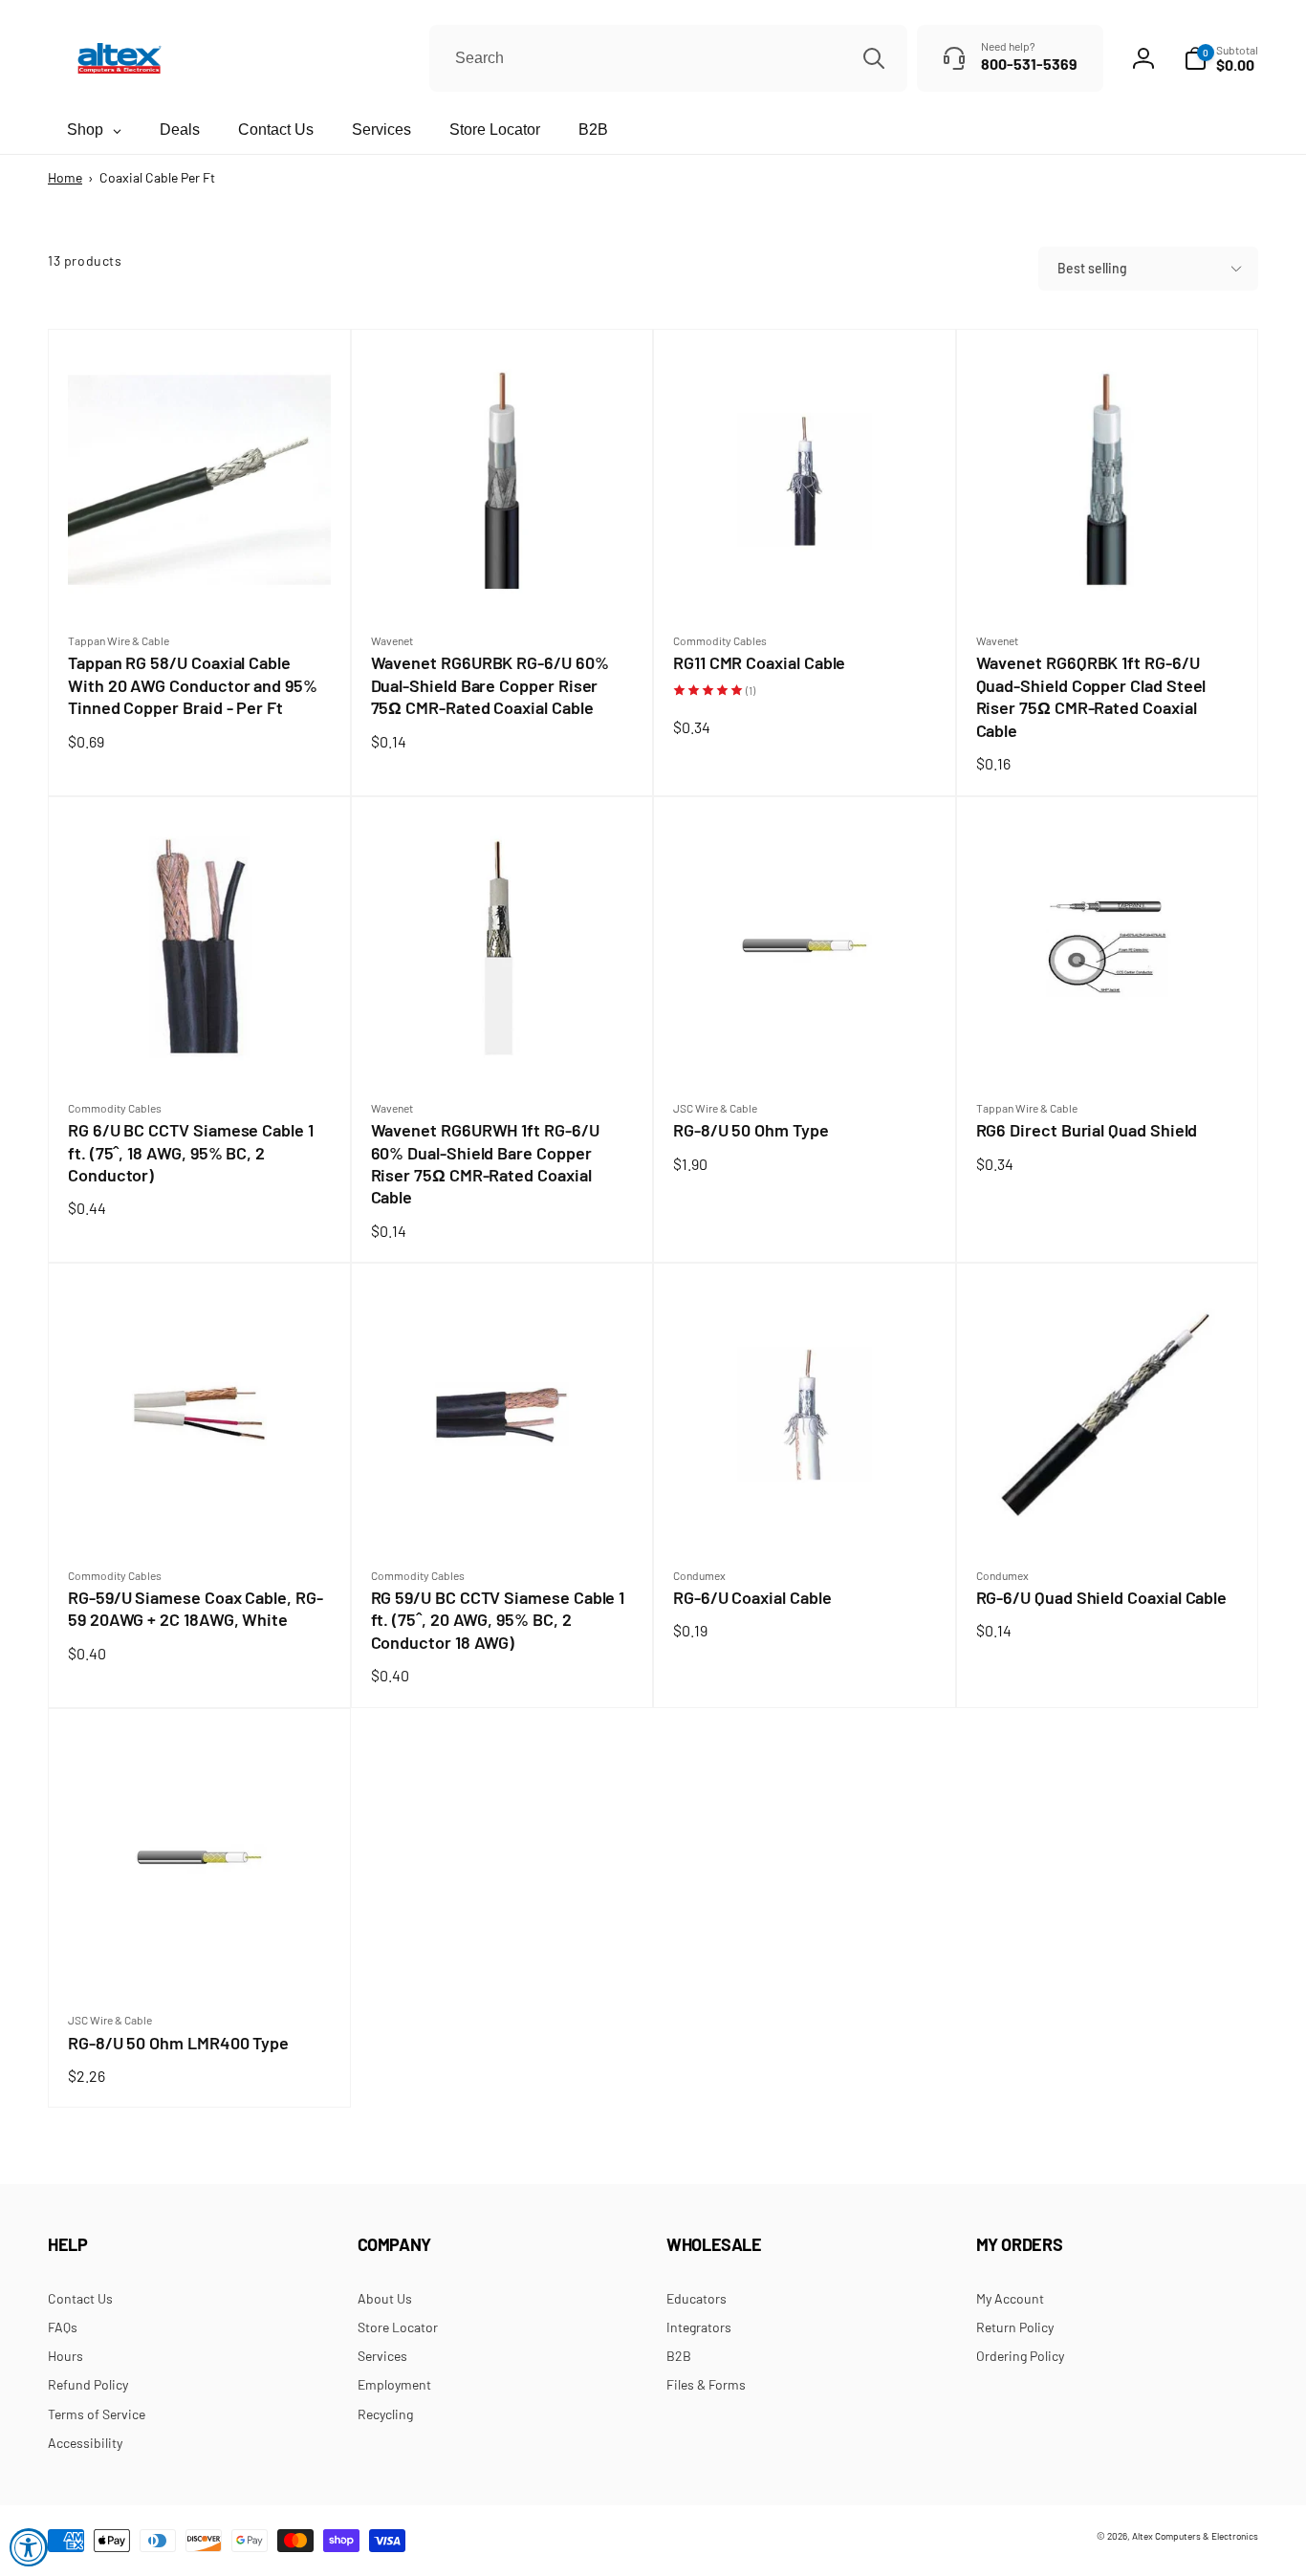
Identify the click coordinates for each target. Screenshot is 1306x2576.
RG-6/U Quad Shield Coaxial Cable (1107, 1598)
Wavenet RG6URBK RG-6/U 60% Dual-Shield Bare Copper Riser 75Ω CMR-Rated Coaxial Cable (490, 685)
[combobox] (668, 58)
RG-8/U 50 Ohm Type (756, 1130)
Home (65, 177)
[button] (1221, 58)
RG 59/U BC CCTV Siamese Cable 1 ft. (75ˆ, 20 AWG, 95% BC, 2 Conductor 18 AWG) (498, 1620)
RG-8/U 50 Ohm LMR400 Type (184, 2043)
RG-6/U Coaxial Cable (758, 1598)
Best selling (1092, 268)
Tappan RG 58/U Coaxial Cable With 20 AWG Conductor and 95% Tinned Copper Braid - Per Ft (193, 685)
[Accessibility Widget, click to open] (29, 2547)
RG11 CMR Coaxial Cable (764, 663)
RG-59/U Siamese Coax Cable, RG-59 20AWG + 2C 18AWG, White (196, 1609)
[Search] (874, 58)
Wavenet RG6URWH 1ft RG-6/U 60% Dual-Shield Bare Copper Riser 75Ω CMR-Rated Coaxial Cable (485, 1164)
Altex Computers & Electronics (1195, 2536)
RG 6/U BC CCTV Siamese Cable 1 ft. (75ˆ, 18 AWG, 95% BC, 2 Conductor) (191, 1153)
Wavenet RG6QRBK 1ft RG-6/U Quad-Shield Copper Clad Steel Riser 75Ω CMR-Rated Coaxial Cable (1091, 697)
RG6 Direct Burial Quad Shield (1092, 1130)
